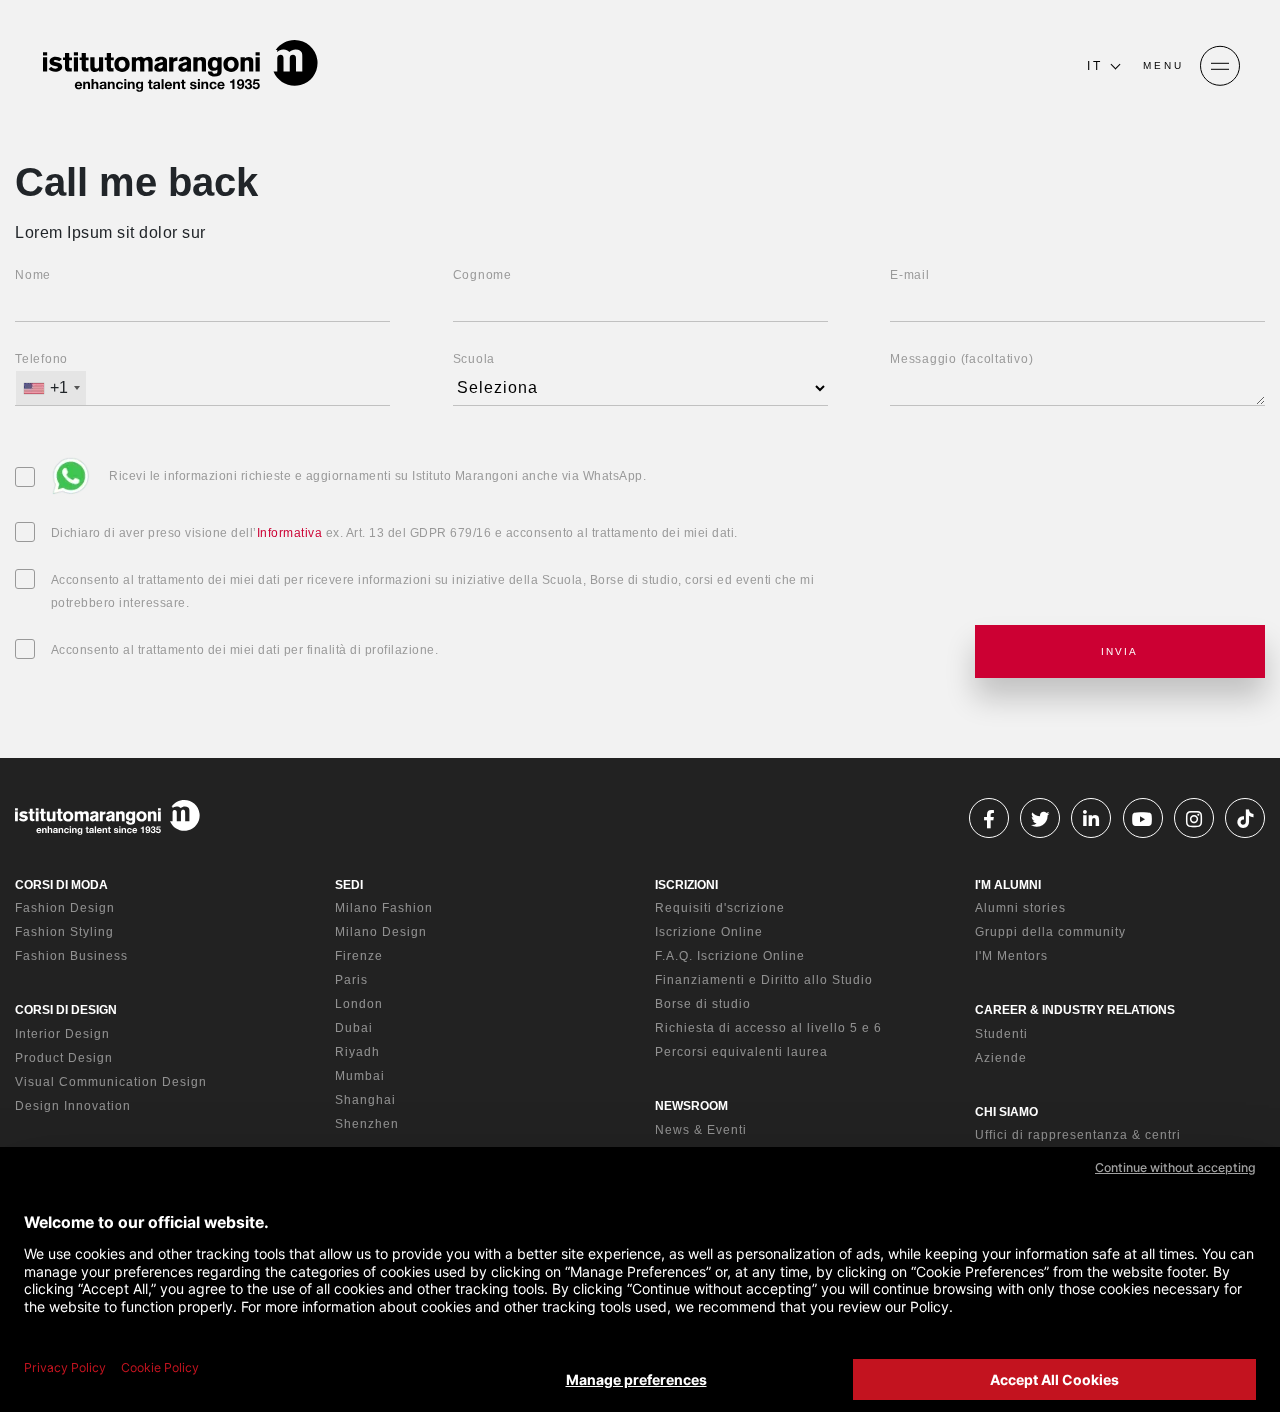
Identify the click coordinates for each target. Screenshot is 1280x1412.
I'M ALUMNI (1008, 885)
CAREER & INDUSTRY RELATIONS (1075, 1010)
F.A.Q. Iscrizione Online (730, 956)
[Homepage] (180, 66)
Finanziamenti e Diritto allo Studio (764, 980)
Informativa (290, 533)
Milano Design (381, 932)
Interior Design (62, 1034)
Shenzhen (367, 1124)
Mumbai (360, 1076)
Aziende (1001, 1058)
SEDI (349, 885)
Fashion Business (71, 956)
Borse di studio (703, 1004)
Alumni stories (1020, 908)
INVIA (1119, 651)
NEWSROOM (691, 1106)
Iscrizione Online (709, 932)
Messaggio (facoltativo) (961, 359)
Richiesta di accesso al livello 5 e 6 (768, 1028)
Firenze (359, 956)
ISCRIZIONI (686, 885)
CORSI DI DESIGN (66, 1010)
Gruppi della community (1050, 932)
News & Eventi (701, 1130)
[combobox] (51, 388)
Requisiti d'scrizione (720, 908)
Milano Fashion (384, 908)
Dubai (354, 1028)
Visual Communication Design (111, 1082)
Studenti (1001, 1034)
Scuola (474, 359)
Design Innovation (73, 1106)
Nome (33, 275)
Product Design (64, 1058)
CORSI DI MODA (61, 885)
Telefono (41, 359)
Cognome (482, 275)
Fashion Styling (64, 932)
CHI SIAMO (1006, 1112)
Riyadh (357, 1052)
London (359, 1004)
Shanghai (365, 1100)
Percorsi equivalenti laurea (741, 1052)
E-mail (910, 275)
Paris (351, 980)
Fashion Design (65, 908)
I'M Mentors (1011, 956)
